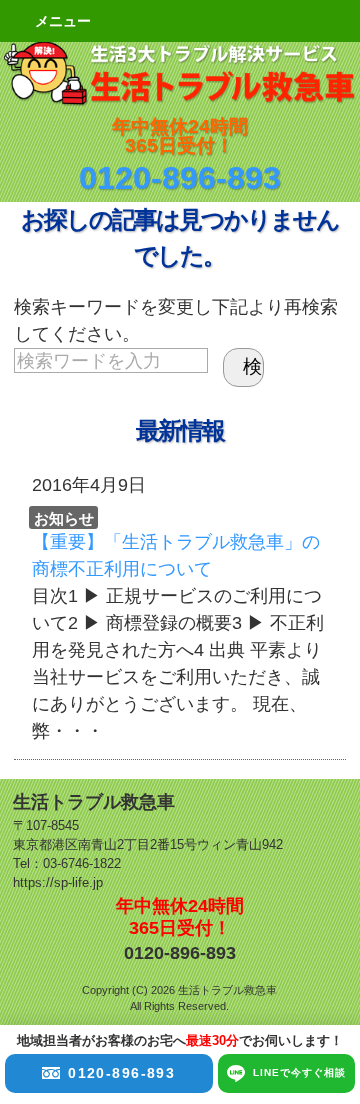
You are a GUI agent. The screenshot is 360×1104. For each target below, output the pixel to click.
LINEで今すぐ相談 (299, 1072)
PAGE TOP (318, 954)
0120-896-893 (180, 178)
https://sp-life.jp (58, 882)
